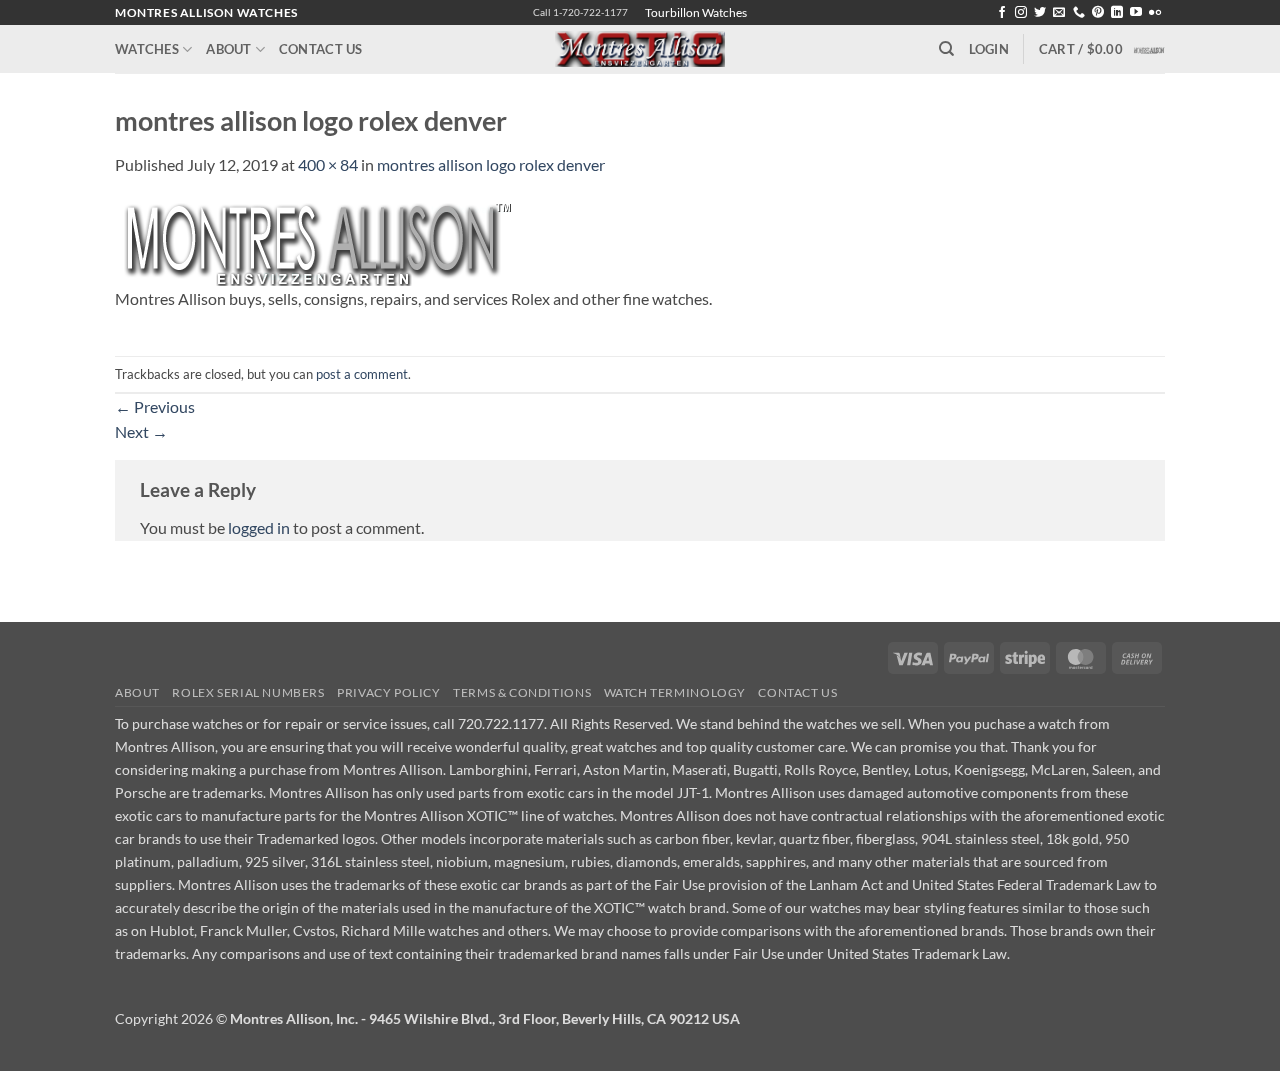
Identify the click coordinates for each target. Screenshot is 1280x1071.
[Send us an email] (1059, 13)
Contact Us (321, 49)
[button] (989, 49)
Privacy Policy (389, 692)
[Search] (946, 49)
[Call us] (1079, 13)
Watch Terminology (675, 692)
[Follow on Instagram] (1021, 13)
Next (141, 431)
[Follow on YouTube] (1136, 13)
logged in (259, 527)
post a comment (362, 374)
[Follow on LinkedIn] (1117, 13)
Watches (147, 49)
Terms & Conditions (522, 692)
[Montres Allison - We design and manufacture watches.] (640, 49)
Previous (155, 406)
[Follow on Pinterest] (1098, 13)
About (228, 49)
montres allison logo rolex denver (491, 164)
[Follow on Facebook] (1002, 13)
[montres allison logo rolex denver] (315, 241)
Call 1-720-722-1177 (580, 12)
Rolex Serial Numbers (248, 692)
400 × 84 (328, 164)
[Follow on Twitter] (1040, 13)
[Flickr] (1155, 13)
